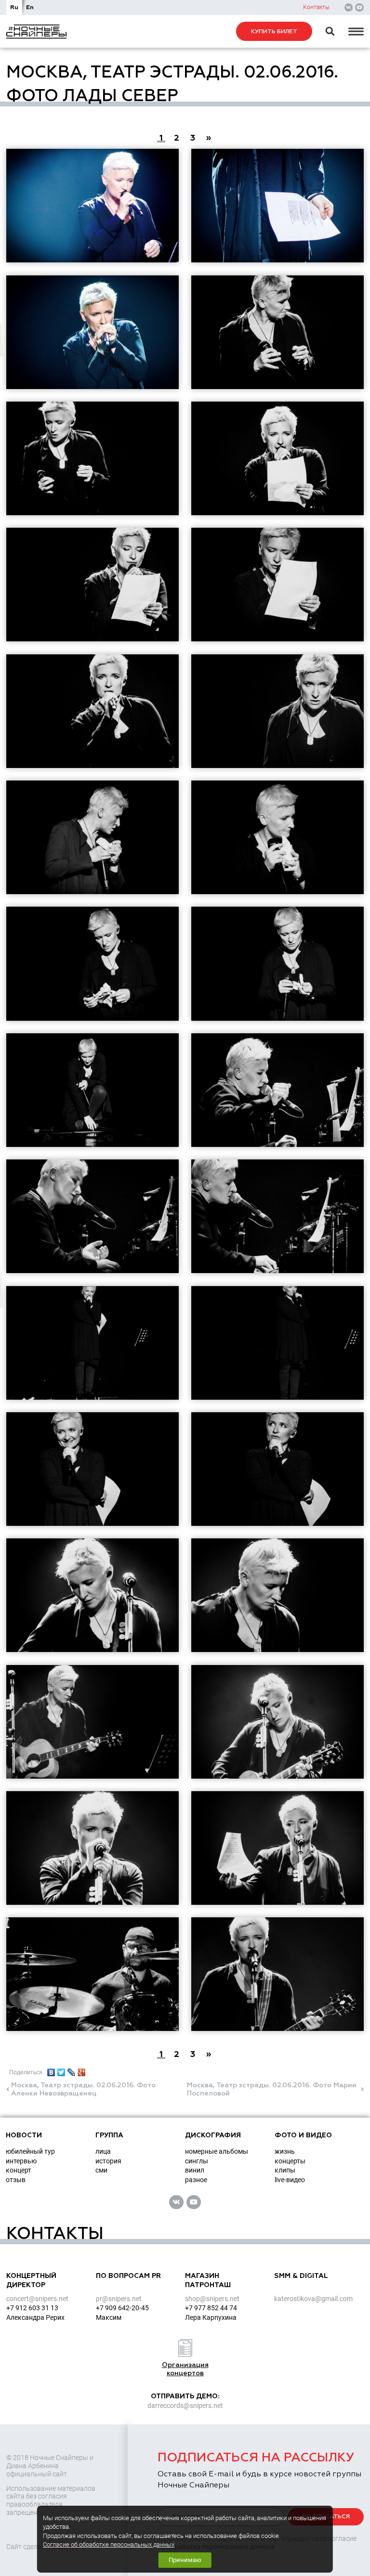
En (30, 7)
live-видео (290, 2180)
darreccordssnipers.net (185, 2406)
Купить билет (274, 32)
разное (196, 2180)
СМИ (101, 2170)
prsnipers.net (119, 2299)
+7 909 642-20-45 (122, 2308)
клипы (285, 2170)
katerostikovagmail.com (313, 2299)
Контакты (316, 7)
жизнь (285, 2151)
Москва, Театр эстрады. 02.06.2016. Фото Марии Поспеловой (272, 2089)
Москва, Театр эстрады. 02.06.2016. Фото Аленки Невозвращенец (83, 2089)
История (108, 2161)
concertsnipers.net (37, 2299)
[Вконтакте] (349, 8)
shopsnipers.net (212, 2299)
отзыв (16, 2180)
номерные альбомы (217, 2151)
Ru (14, 7)
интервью (21, 2161)
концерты (290, 2161)
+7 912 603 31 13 (32, 2308)
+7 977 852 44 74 (211, 2308)
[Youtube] (359, 8)
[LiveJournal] (72, 2070)
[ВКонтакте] (51, 2070)
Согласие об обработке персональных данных (109, 2544)
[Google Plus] (82, 2070)
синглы (197, 2161)
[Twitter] (61, 2070)
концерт (19, 2170)
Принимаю (185, 2560)
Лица (103, 2151)
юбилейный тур (30, 2151)
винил (195, 2170)
